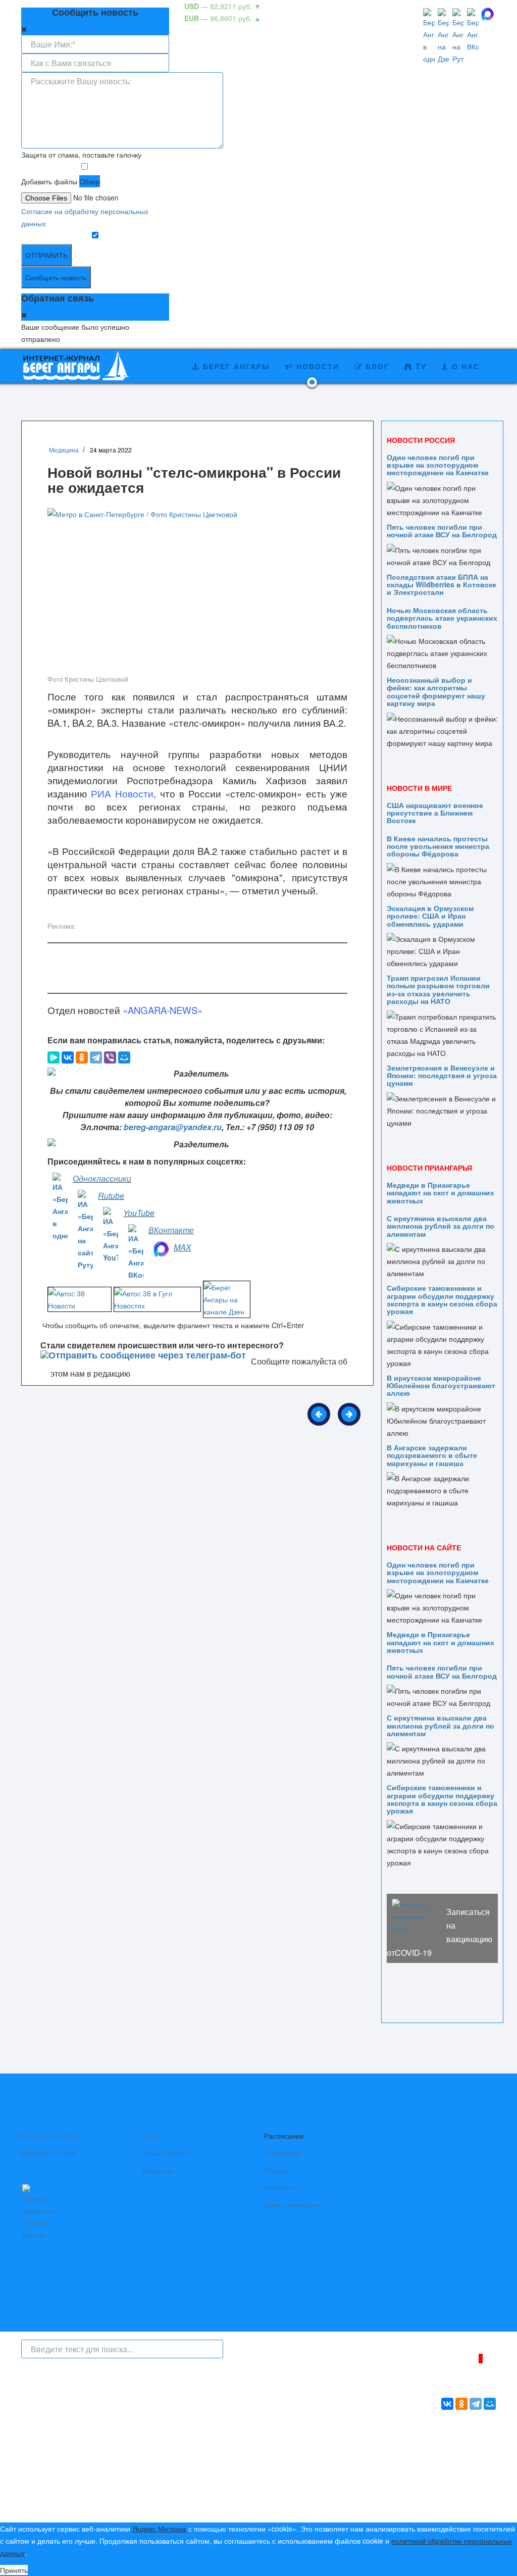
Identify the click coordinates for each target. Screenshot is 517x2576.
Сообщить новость (56, 277)
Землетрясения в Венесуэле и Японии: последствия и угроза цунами (442, 1075)
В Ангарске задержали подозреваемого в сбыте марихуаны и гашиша (432, 1455)
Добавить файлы (49, 181)
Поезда (276, 2170)
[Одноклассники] (82, 1057)
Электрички (283, 2153)
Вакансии (158, 2170)
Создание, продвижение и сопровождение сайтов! (412, 2469)
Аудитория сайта (47, 2153)
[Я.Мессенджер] (54, 1057)
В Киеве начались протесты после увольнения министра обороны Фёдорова (438, 846)
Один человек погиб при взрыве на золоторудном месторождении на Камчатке (438, 465)
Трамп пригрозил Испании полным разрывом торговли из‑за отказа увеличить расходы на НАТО (438, 989)
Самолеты (281, 2187)
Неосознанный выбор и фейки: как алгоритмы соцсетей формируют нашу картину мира (436, 691)
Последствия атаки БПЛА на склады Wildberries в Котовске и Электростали (442, 585)
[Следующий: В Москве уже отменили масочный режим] (349, 1414)
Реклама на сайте (49, 2136)
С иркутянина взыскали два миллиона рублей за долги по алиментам (441, 1226)
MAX (183, 1247)
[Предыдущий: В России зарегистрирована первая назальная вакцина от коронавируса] (319, 1414)
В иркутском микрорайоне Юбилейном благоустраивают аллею (441, 1385)
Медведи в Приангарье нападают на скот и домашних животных (441, 1193)
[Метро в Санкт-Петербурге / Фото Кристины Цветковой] (197, 590)
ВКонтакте (171, 1230)
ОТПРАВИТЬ (46, 255)
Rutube (111, 1196)
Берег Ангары (235, 366)
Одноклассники (102, 1178)
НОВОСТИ (316, 366)
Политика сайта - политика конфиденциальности (96, 2504)
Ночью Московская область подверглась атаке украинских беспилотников (442, 618)
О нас (151, 2136)
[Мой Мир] (124, 1057)
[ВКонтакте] (68, 1057)
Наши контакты (167, 2153)
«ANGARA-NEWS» (163, 1010)
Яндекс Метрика (159, 2529)
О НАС (464, 366)
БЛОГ (376, 366)
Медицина (64, 450)
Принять (14, 2570)
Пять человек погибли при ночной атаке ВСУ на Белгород (442, 531)
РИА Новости (122, 793)
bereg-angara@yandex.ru (173, 1127)
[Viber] (110, 1057)
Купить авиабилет (294, 2204)
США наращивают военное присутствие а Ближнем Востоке (435, 813)
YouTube (139, 1213)
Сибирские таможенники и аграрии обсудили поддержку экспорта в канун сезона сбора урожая (442, 1299)
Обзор (90, 181)
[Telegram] (96, 1057)
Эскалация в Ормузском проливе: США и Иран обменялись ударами (430, 916)
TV (420, 366)
